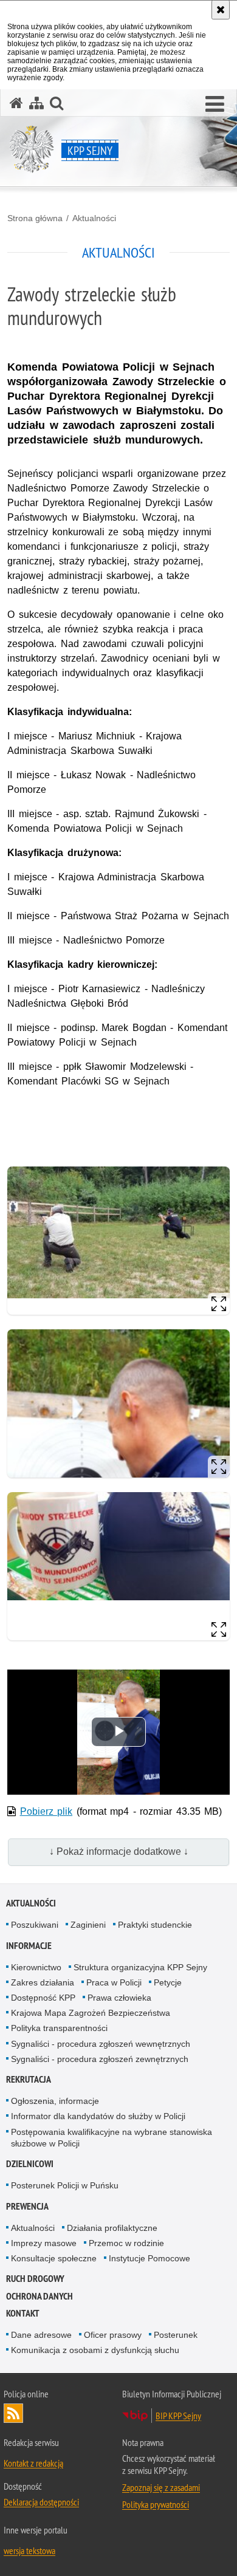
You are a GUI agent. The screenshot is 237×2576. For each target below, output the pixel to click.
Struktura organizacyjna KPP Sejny (140, 1967)
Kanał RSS (13, 2413)
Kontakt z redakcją (33, 2463)
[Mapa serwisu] (36, 103)
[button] (215, 104)
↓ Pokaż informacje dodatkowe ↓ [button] (119, 1851)
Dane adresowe (41, 2335)
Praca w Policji (114, 1982)
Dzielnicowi (30, 2164)
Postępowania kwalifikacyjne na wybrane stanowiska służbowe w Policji (112, 2138)
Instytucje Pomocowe (149, 2258)
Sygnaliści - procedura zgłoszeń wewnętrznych (101, 2044)
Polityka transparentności (59, 2028)
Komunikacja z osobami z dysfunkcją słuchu (95, 2350)
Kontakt (23, 2313)
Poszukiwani (35, 1925)
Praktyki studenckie (155, 1925)
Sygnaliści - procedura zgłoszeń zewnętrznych (100, 2059)
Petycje (168, 1982)
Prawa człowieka (119, 1998)
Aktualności (94, 218)
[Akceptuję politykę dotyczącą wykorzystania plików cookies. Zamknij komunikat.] (221, 10)
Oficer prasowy (113, 2335)
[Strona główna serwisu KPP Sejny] (16, 103)
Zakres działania (43, 1982)
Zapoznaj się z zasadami (161, 2487)
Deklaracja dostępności (41, 2502)
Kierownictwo (36, 1967)
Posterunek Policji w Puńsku (65, 2185)
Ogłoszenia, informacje (55, 2101)
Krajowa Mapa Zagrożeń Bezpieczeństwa (91, 2013)
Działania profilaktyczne (112, 2228)
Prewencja (27, 2206)
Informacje (29, 1946)
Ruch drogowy (35, 2279)
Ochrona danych (39, 2296)
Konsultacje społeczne (54, 2258)
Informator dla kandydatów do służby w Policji (98, 2116)
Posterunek (176, 2335)
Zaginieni (88, 1925)
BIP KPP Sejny (178, 2416)
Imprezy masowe (44, 2243)
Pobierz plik (46, 1811)
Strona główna (35, 218)
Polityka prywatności (156, 2504)
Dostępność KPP (43, 1998)
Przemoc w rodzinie (126, 2243)
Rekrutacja (29, 2079)
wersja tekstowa (29, 2550)
